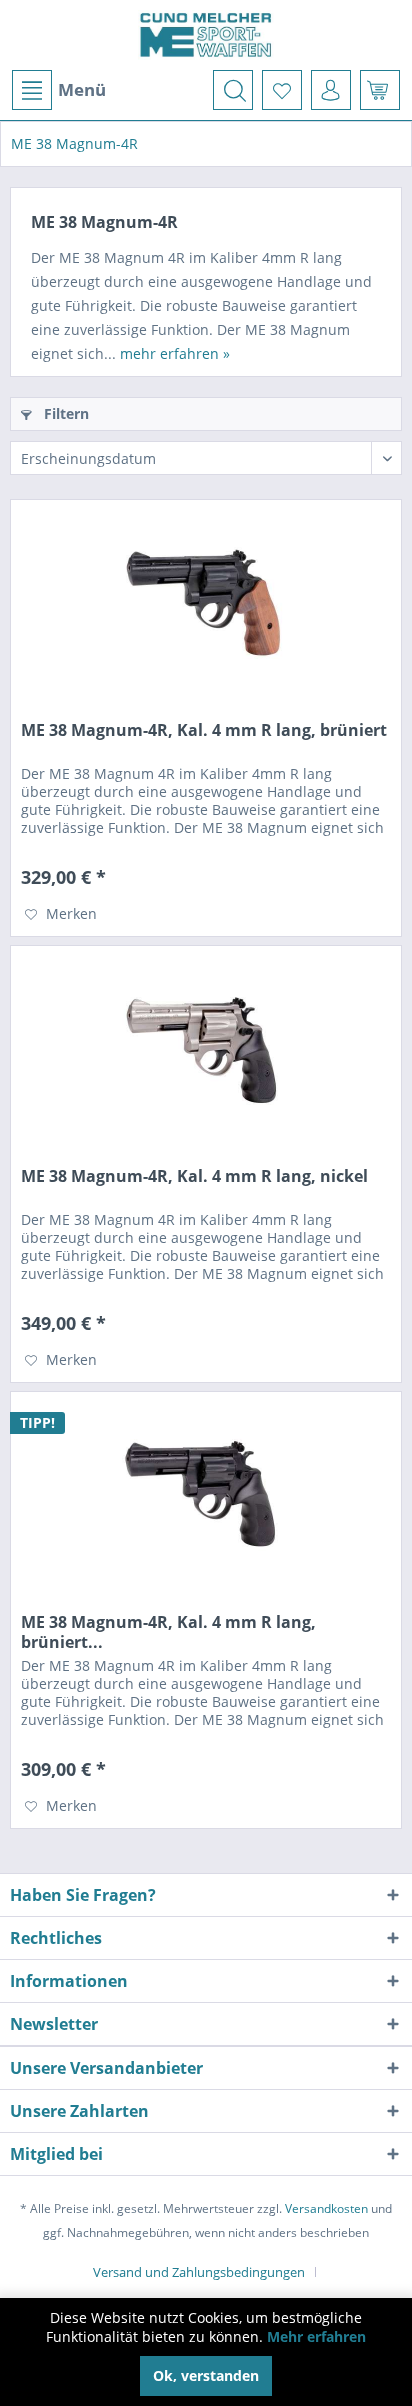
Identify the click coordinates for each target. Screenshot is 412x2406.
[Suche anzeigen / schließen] (233, 90)
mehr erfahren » (175, 353)
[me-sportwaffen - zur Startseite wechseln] (206, 35)
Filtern (64, 413)
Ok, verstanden (206, 2375)
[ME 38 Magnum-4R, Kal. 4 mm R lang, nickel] (206, 1046)
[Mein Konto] (331, 90)
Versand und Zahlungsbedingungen (199, 2272)
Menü (82, 89)
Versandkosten (326, 2208)
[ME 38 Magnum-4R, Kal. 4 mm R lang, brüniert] (206, 600)
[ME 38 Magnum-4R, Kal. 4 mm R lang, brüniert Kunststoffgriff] (206, 1492)
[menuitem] (58, 90)
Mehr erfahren (316, 2336)
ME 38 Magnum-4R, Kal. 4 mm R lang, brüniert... (168, 1632)
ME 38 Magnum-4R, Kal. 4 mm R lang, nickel (194, 1176)
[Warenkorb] (380, 90)
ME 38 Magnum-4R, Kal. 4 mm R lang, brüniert (204, 730)
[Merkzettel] (282, 90)
